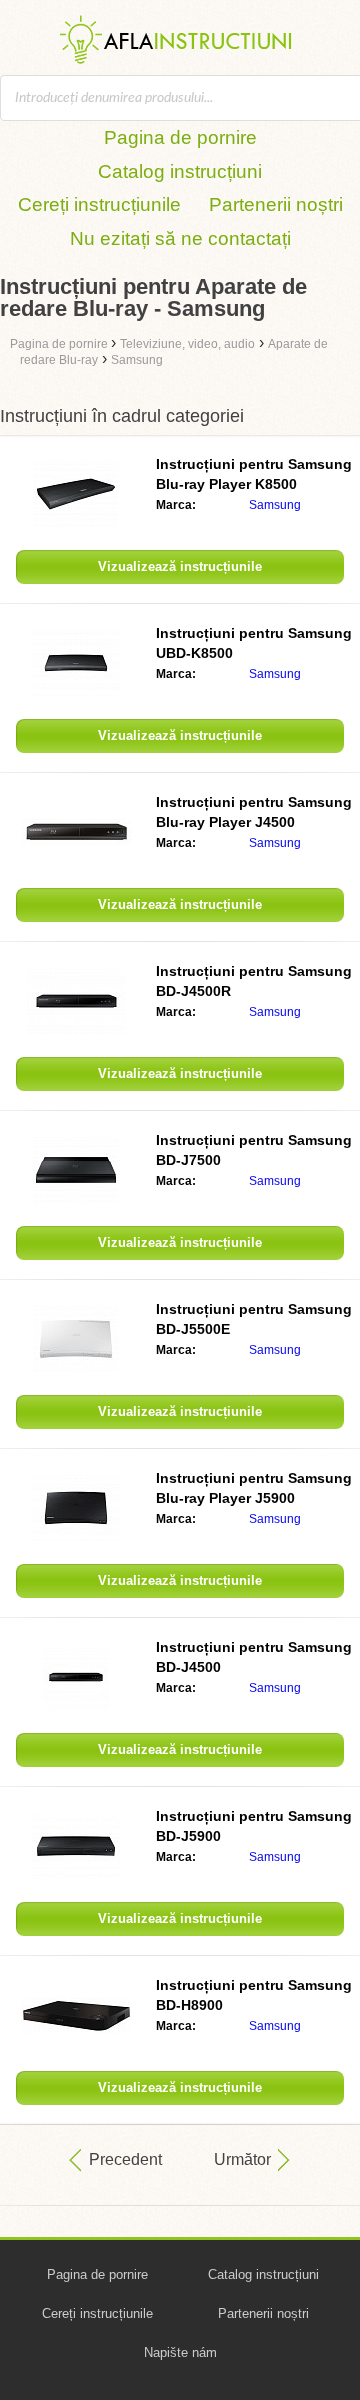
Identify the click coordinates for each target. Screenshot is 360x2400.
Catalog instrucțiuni (180, 171)
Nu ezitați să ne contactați (180, 238)
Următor (242, 2159)
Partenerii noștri (276, 204)
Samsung (275, 505)
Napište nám (180, 2352)
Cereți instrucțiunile (99, 204)
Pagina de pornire (180, 137)
